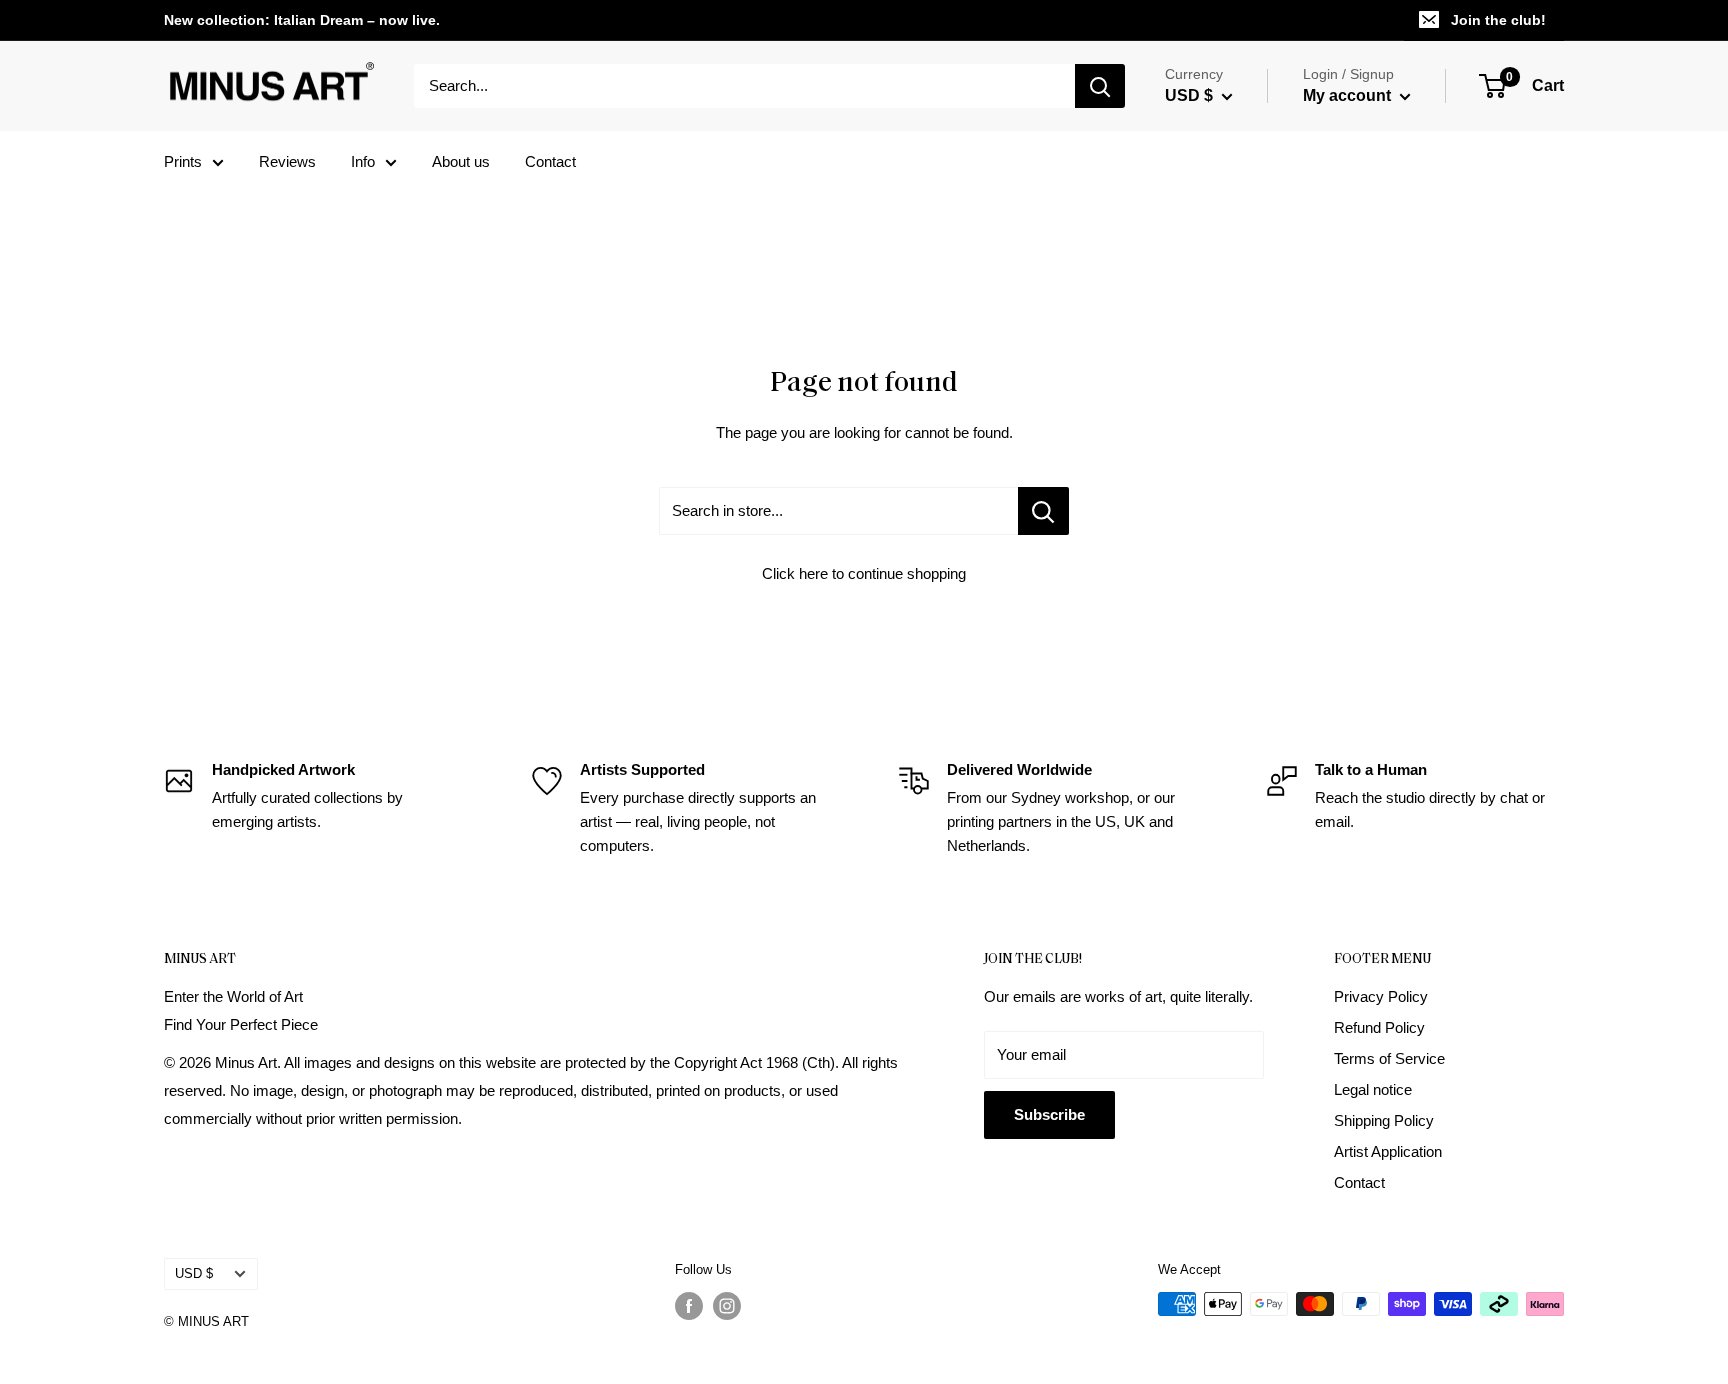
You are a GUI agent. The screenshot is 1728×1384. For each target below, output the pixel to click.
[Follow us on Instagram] (727, 1306)
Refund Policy (1379, 1027)
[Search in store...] (1043, 511)
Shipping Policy (1384, 1120)
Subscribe (1049, 1114)
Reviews (287, 161)
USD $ (194, 1273)
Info (363, 161)
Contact (550, 161)
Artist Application (1388, 1151)
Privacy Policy (1381, 996)
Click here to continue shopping (864, 573)
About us (461, 161)
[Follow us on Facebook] (689, 1306)
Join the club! (1498, 20)
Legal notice (1373, 1089)
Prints (183, 161)
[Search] (1100, 86)
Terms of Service (1389, 1058)
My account (1349, 95)
